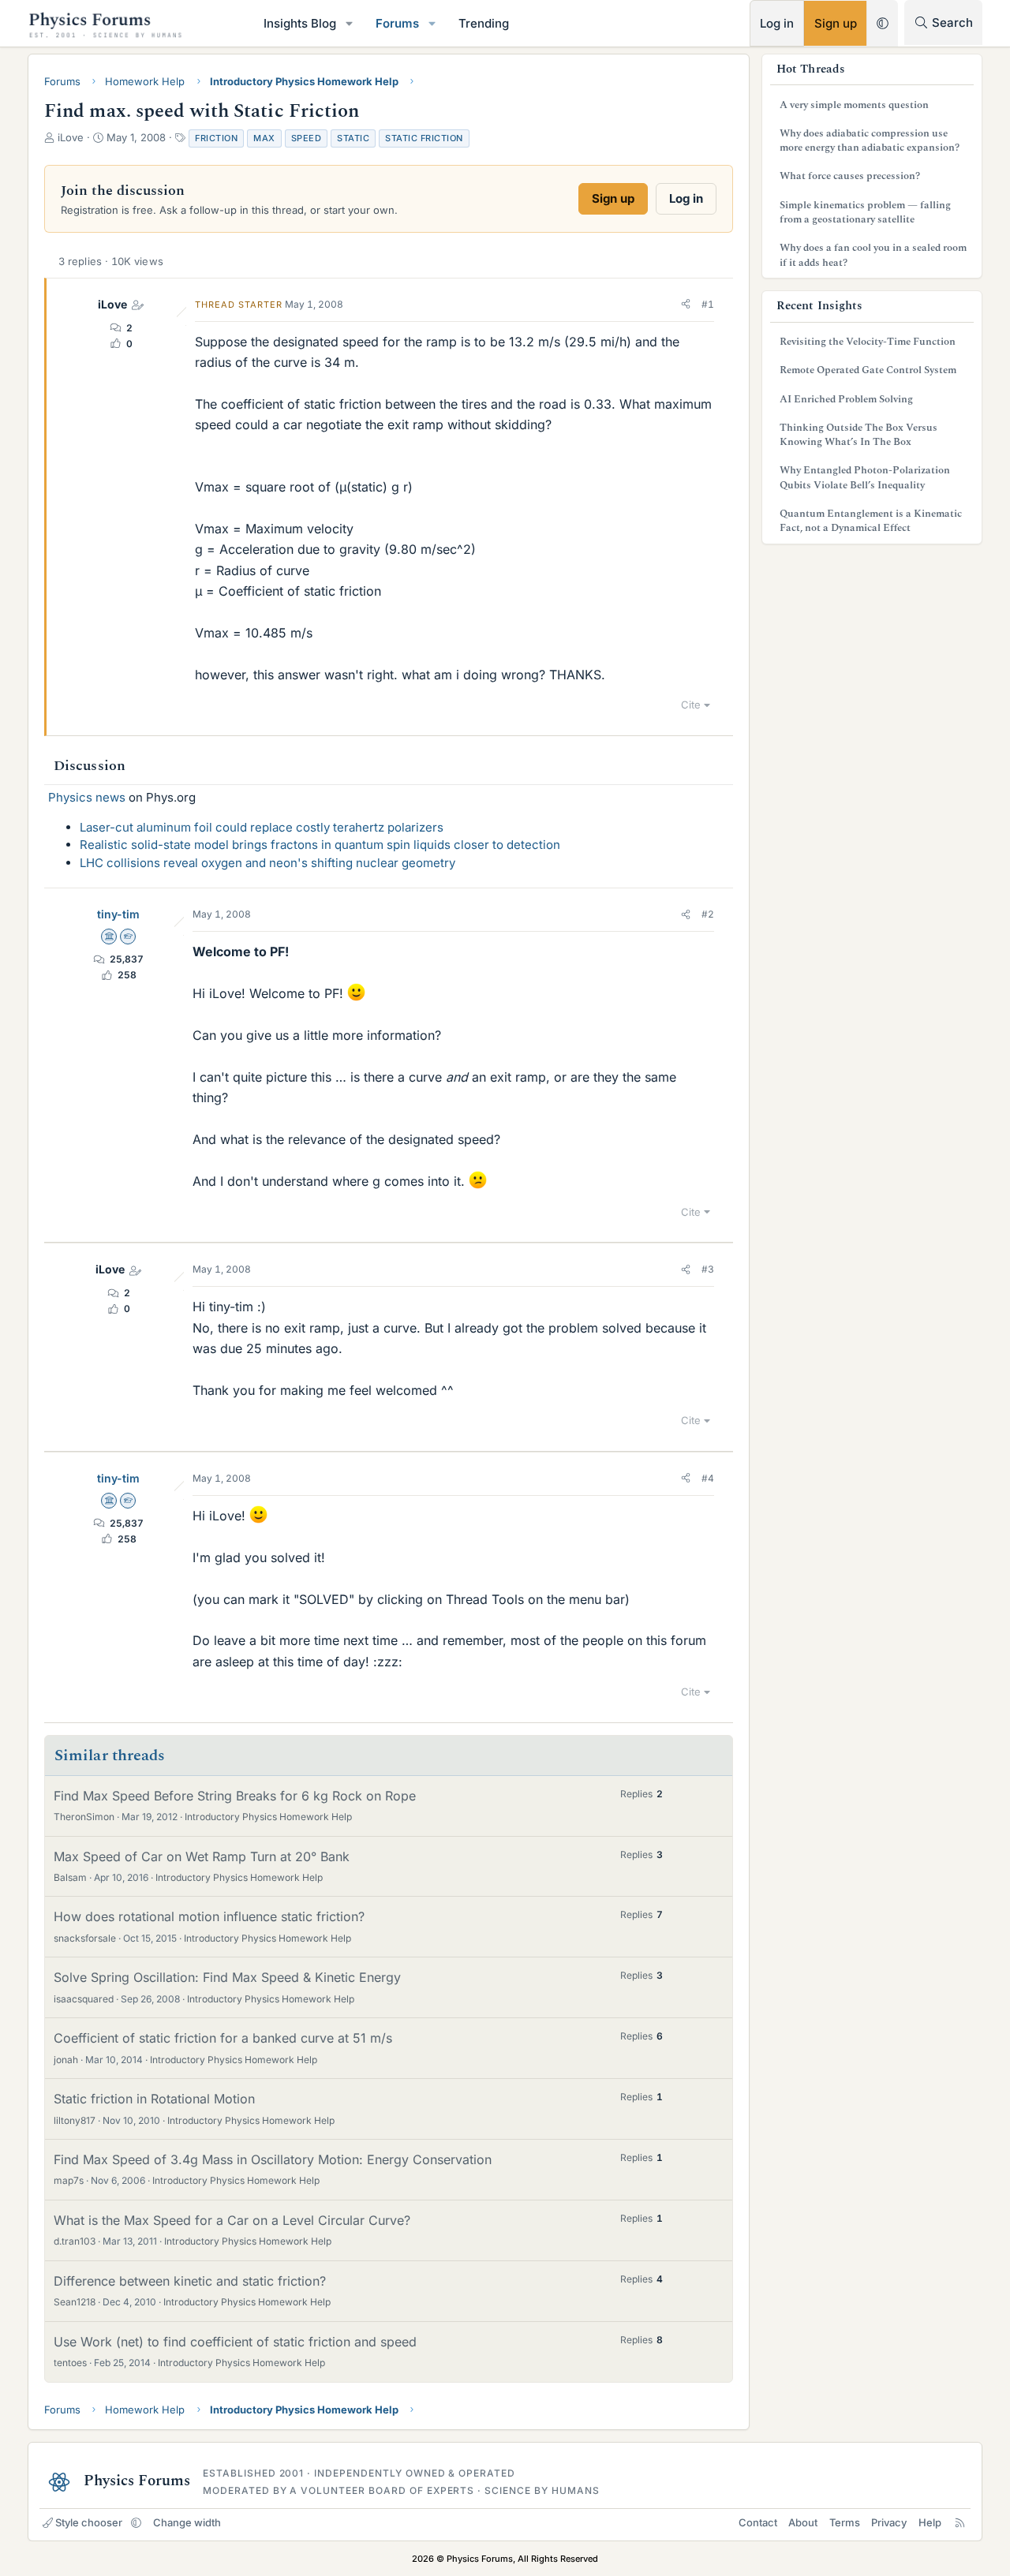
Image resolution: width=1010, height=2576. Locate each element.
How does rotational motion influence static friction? (209, 1916)
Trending (484, 23)
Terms (845, 2522)
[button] (350, 23)
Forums (397, 23)
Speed (307, 138)
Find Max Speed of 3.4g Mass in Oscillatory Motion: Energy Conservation (273, 2159)
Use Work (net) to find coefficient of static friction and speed (235, 2342)
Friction (216, 138)
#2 (708, 914)
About (803, 2522)
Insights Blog (300, 23)
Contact (758, 2522)
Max (264, 138)
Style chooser (89, 2522)
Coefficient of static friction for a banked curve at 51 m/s (223, 2038)
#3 (708, 1269)
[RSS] (960, 2522)
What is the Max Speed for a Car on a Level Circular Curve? (232, 2220)
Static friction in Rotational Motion (154, 2099)
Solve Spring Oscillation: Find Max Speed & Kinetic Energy (227, 1977)
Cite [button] (691, 705)
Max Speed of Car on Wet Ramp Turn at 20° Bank (202, 1856)
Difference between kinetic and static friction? (190, 2281)
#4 (708, 1478)
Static (353, 138)
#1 (708, 304)
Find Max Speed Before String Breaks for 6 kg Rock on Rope (235, 1796)
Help (930, 2522)
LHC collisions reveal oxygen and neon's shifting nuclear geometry (267, 863)
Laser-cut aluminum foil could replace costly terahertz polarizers (262, 827)
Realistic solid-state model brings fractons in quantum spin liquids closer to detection (320, 845)
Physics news (87, 797)
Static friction (424, 138)
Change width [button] (187, 2522)
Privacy (889, 2522)
